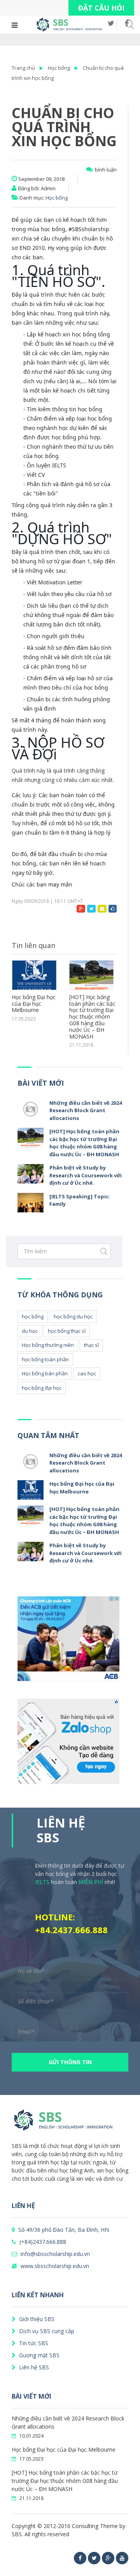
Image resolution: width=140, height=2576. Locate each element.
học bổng (33, 1316)
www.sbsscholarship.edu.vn (54, 2266)
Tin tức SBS (33, 2343)
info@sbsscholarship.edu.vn (54, 2254)
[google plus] (108, 2558)
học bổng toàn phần (45, 1359)
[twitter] (94, 2558)
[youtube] (122, 2558)
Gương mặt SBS (38, 2355)
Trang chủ (23, 68)
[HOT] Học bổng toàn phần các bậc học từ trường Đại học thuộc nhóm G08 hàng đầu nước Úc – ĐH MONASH (92, 1017)
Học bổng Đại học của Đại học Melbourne (34, 1004)
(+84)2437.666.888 (42, 2242)
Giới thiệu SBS (36, 2319)
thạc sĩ (91, 1345)
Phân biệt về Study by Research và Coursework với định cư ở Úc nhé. (86, 1175)
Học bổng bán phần (45, 1373)
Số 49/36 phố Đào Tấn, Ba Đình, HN (63, 2230)
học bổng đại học (42, 1388)
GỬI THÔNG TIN (70, 2062)
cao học (87, 1373)
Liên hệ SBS (33, 2367)
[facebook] (80, 2558)
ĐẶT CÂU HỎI (101, 8)
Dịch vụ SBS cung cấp (46, 2331)
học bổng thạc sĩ (67, 1331)
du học (30, 1331)
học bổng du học (73, 1316)
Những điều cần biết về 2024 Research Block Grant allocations (86, 1110)
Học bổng (59, 68)
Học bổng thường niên (48, 1345)
